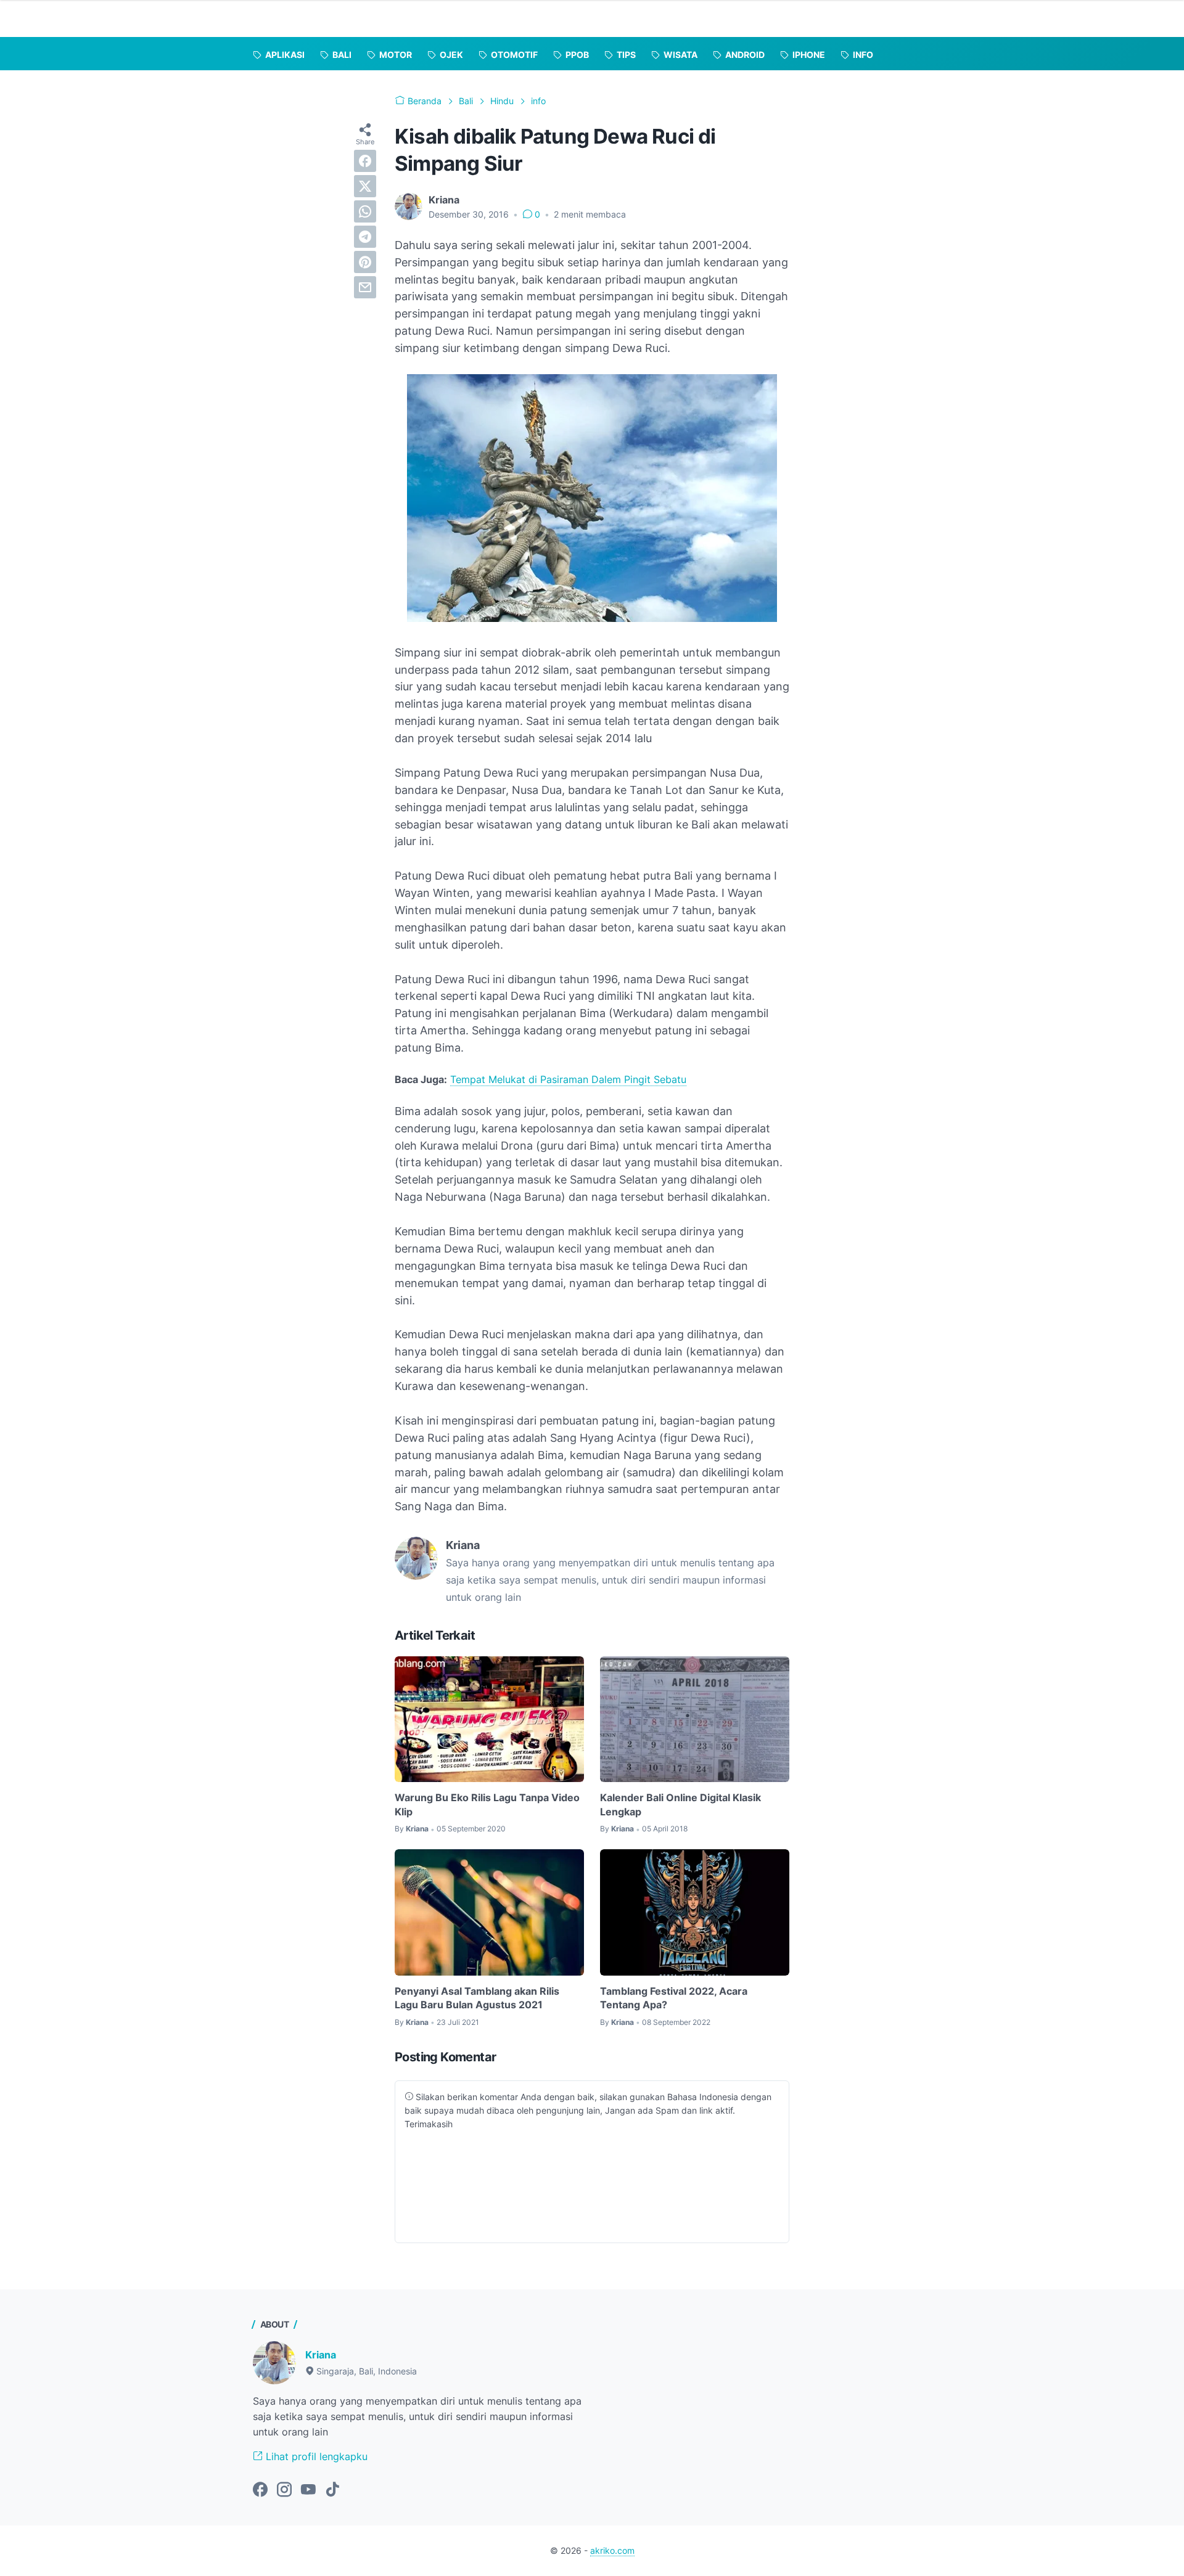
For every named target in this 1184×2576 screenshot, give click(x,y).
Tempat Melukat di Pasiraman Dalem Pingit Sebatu (568, 1079)
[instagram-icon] (284, 2490)
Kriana (321, 2355)
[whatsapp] (365, 211)
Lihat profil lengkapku (315, 2456)
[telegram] (365, 237)
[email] (365, 287)
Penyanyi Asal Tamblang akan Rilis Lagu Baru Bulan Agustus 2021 (477, 1998)
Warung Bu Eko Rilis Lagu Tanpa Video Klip (487, 1804)
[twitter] (365, 186)
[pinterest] (365, 262)
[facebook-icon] (260, 2490)
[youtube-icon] (308, 2490)
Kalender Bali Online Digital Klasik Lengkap (680, 1804)
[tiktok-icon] (332, 2490)
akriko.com (612, 2550)
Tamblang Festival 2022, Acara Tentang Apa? (674, 1998)
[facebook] (365, 161)
